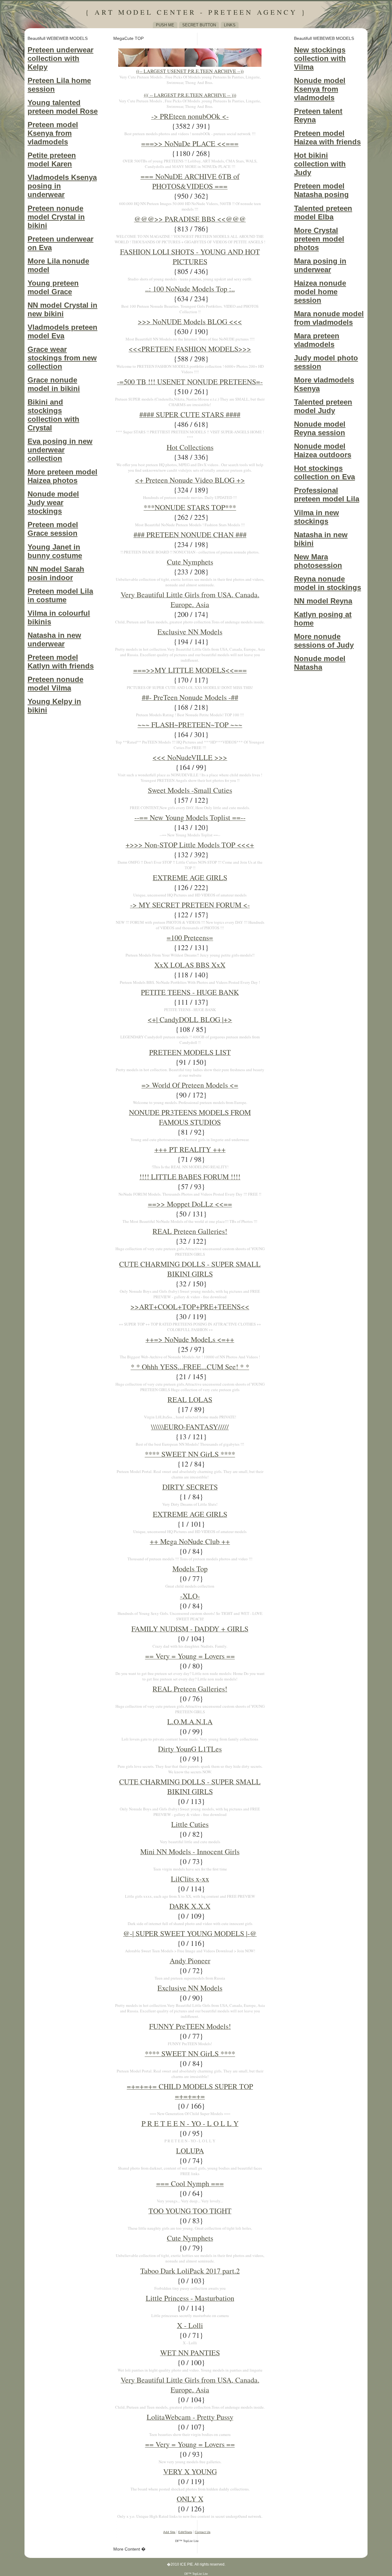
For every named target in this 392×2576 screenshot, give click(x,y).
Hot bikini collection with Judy (320, 164)
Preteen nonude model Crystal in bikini (56, 217)
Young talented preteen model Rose (63, 107)
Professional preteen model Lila (327, 495)
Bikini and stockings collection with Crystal (53, 415)
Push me (165, 25)
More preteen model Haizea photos (62, 476)
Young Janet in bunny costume (55, 551)
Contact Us (203, 2532)
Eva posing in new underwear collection (60, 450)
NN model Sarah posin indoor (56, 573)
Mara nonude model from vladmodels (329, 318)
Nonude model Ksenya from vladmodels (320, 89)
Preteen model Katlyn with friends (61, 662)
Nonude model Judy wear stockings (53, 502)
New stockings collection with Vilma (320, 58)
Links (230, 25)
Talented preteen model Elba (323, 213)
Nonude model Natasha (320, 663)
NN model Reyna (323, 601)
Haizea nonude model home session (320, 292)
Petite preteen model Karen (52, 160)
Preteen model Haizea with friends (327, 137)
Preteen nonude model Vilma (55, 684)
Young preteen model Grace (53, 287)
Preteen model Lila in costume (60, 595)
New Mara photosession (318, 561)
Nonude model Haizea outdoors (323, 450)
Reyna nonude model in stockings (328, 583)
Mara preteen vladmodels (317, 340)
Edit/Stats (185, 2532)
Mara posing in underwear (320, 265)
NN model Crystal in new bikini (62, 309)
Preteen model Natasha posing (321, 190)
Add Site (169, 2532)
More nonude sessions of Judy (324, 641)
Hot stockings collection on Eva (324, 472)
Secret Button (199, 25)
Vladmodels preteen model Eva (62, 331)
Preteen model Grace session (53, 529)
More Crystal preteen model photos (319, 239)
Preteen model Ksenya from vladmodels (53, 133)
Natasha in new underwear (54, 639)
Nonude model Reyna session (320, 428)
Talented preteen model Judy (323, 406)
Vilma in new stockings (317, 517)
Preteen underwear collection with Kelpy (60, 58)
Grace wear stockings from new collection (62, 358)
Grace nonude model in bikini (54, 384)
